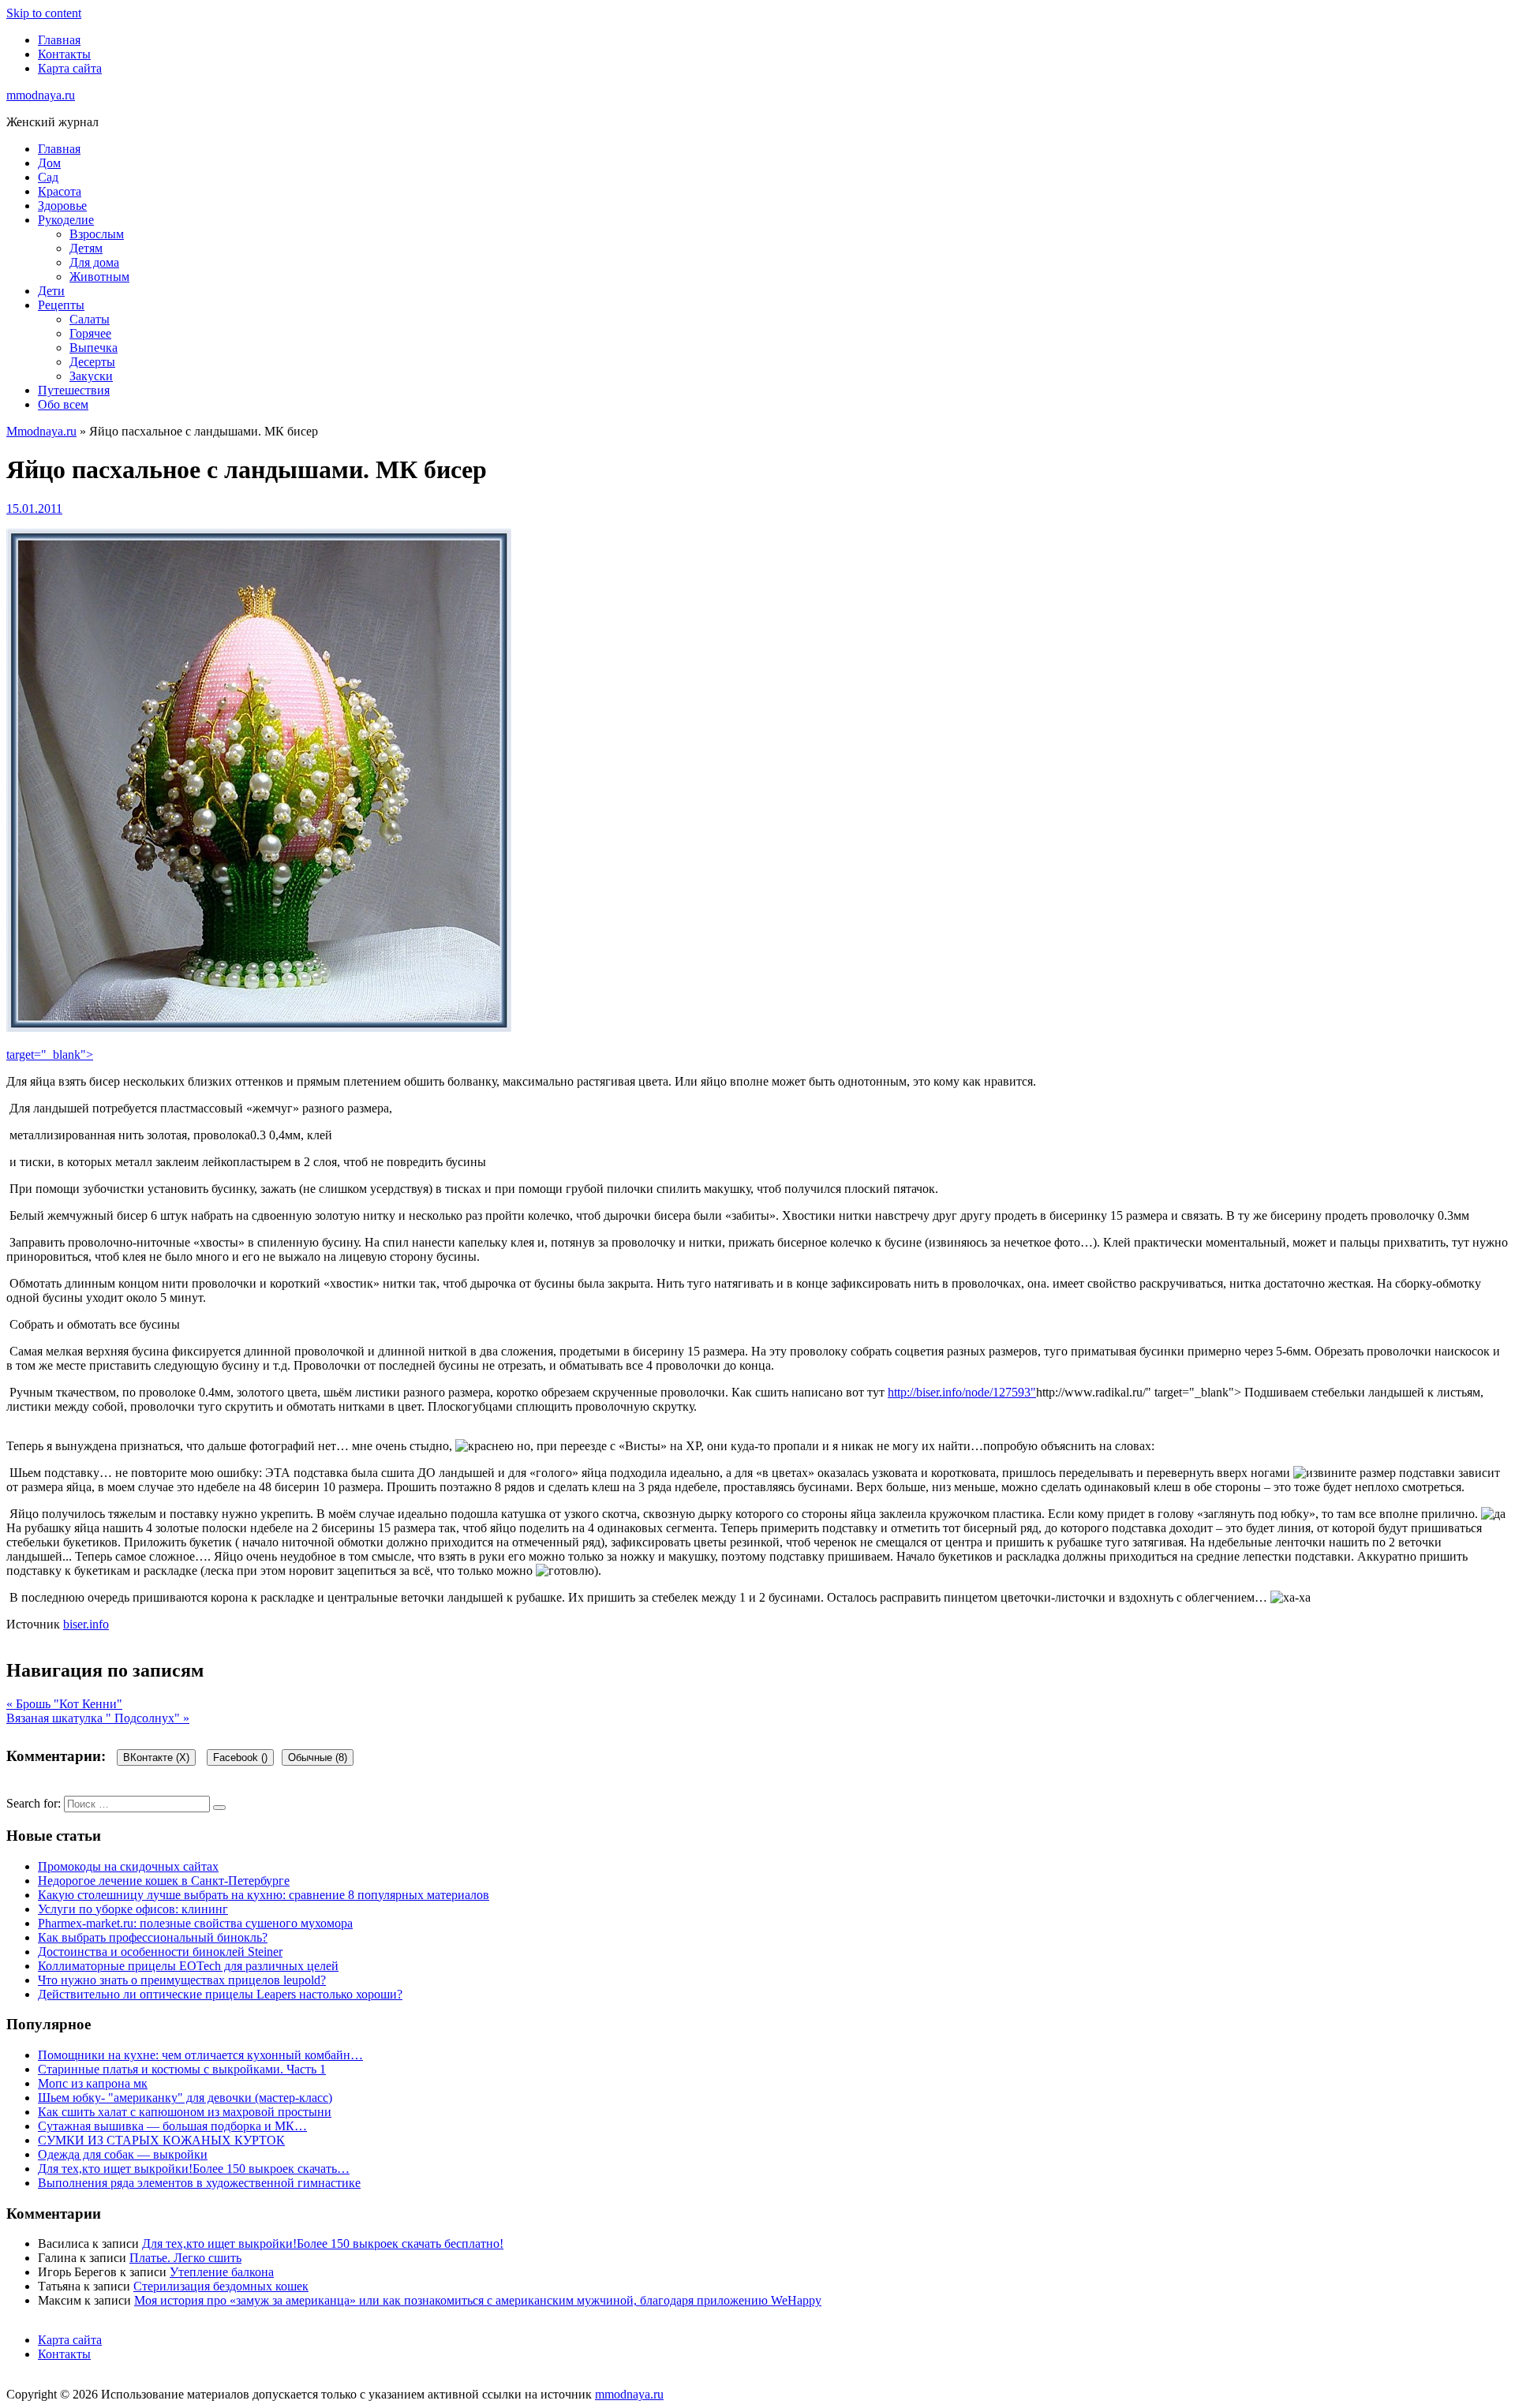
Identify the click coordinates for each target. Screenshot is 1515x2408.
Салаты (90, 319)
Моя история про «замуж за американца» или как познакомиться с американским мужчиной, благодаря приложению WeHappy (478, 2300)
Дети (51, 291)
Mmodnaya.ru (41, 431)
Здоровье (62, 206)
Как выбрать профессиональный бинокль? (153, 1937)
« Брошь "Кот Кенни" (64, 1704)
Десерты (92, 362)
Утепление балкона (222, 2272)
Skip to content (44, 13)
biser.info (86, 1624)
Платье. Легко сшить (185, 2258)
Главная (59, 40)
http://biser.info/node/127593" (962, 1392)
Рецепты (61, 305)
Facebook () (240, 1757)
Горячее (90, 333)
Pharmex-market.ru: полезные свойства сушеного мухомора (195, 1923)
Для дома (94, 262)
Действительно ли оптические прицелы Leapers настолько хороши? (220, 1994)
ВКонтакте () (156, 1757)
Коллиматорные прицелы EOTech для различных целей (188, 1966)
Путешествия (74, 390)
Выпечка (94, 348)
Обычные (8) (318, 1757)
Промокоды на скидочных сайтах (128, 1866)
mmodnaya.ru (41, 95)
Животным (99, 277)
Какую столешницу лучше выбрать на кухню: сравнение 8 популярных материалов (264, 1895)
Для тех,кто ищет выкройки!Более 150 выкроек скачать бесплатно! (323, 2243)
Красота (60, 191)
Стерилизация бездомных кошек (221, 2286)
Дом (49, 163)
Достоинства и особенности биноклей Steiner (160, 1952)
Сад (48, 177)
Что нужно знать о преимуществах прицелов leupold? (182, 1980)
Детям (86, 248)
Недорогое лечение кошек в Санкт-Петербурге (164, 1881)
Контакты (64, 54)
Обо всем (63, 404)
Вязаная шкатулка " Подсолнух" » (98, 1718)
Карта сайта (70, 68)
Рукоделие (66, 220)
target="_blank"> (50, 1054)
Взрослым (97, 234)
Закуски (91, 376)
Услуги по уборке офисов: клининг (133, 1909)
